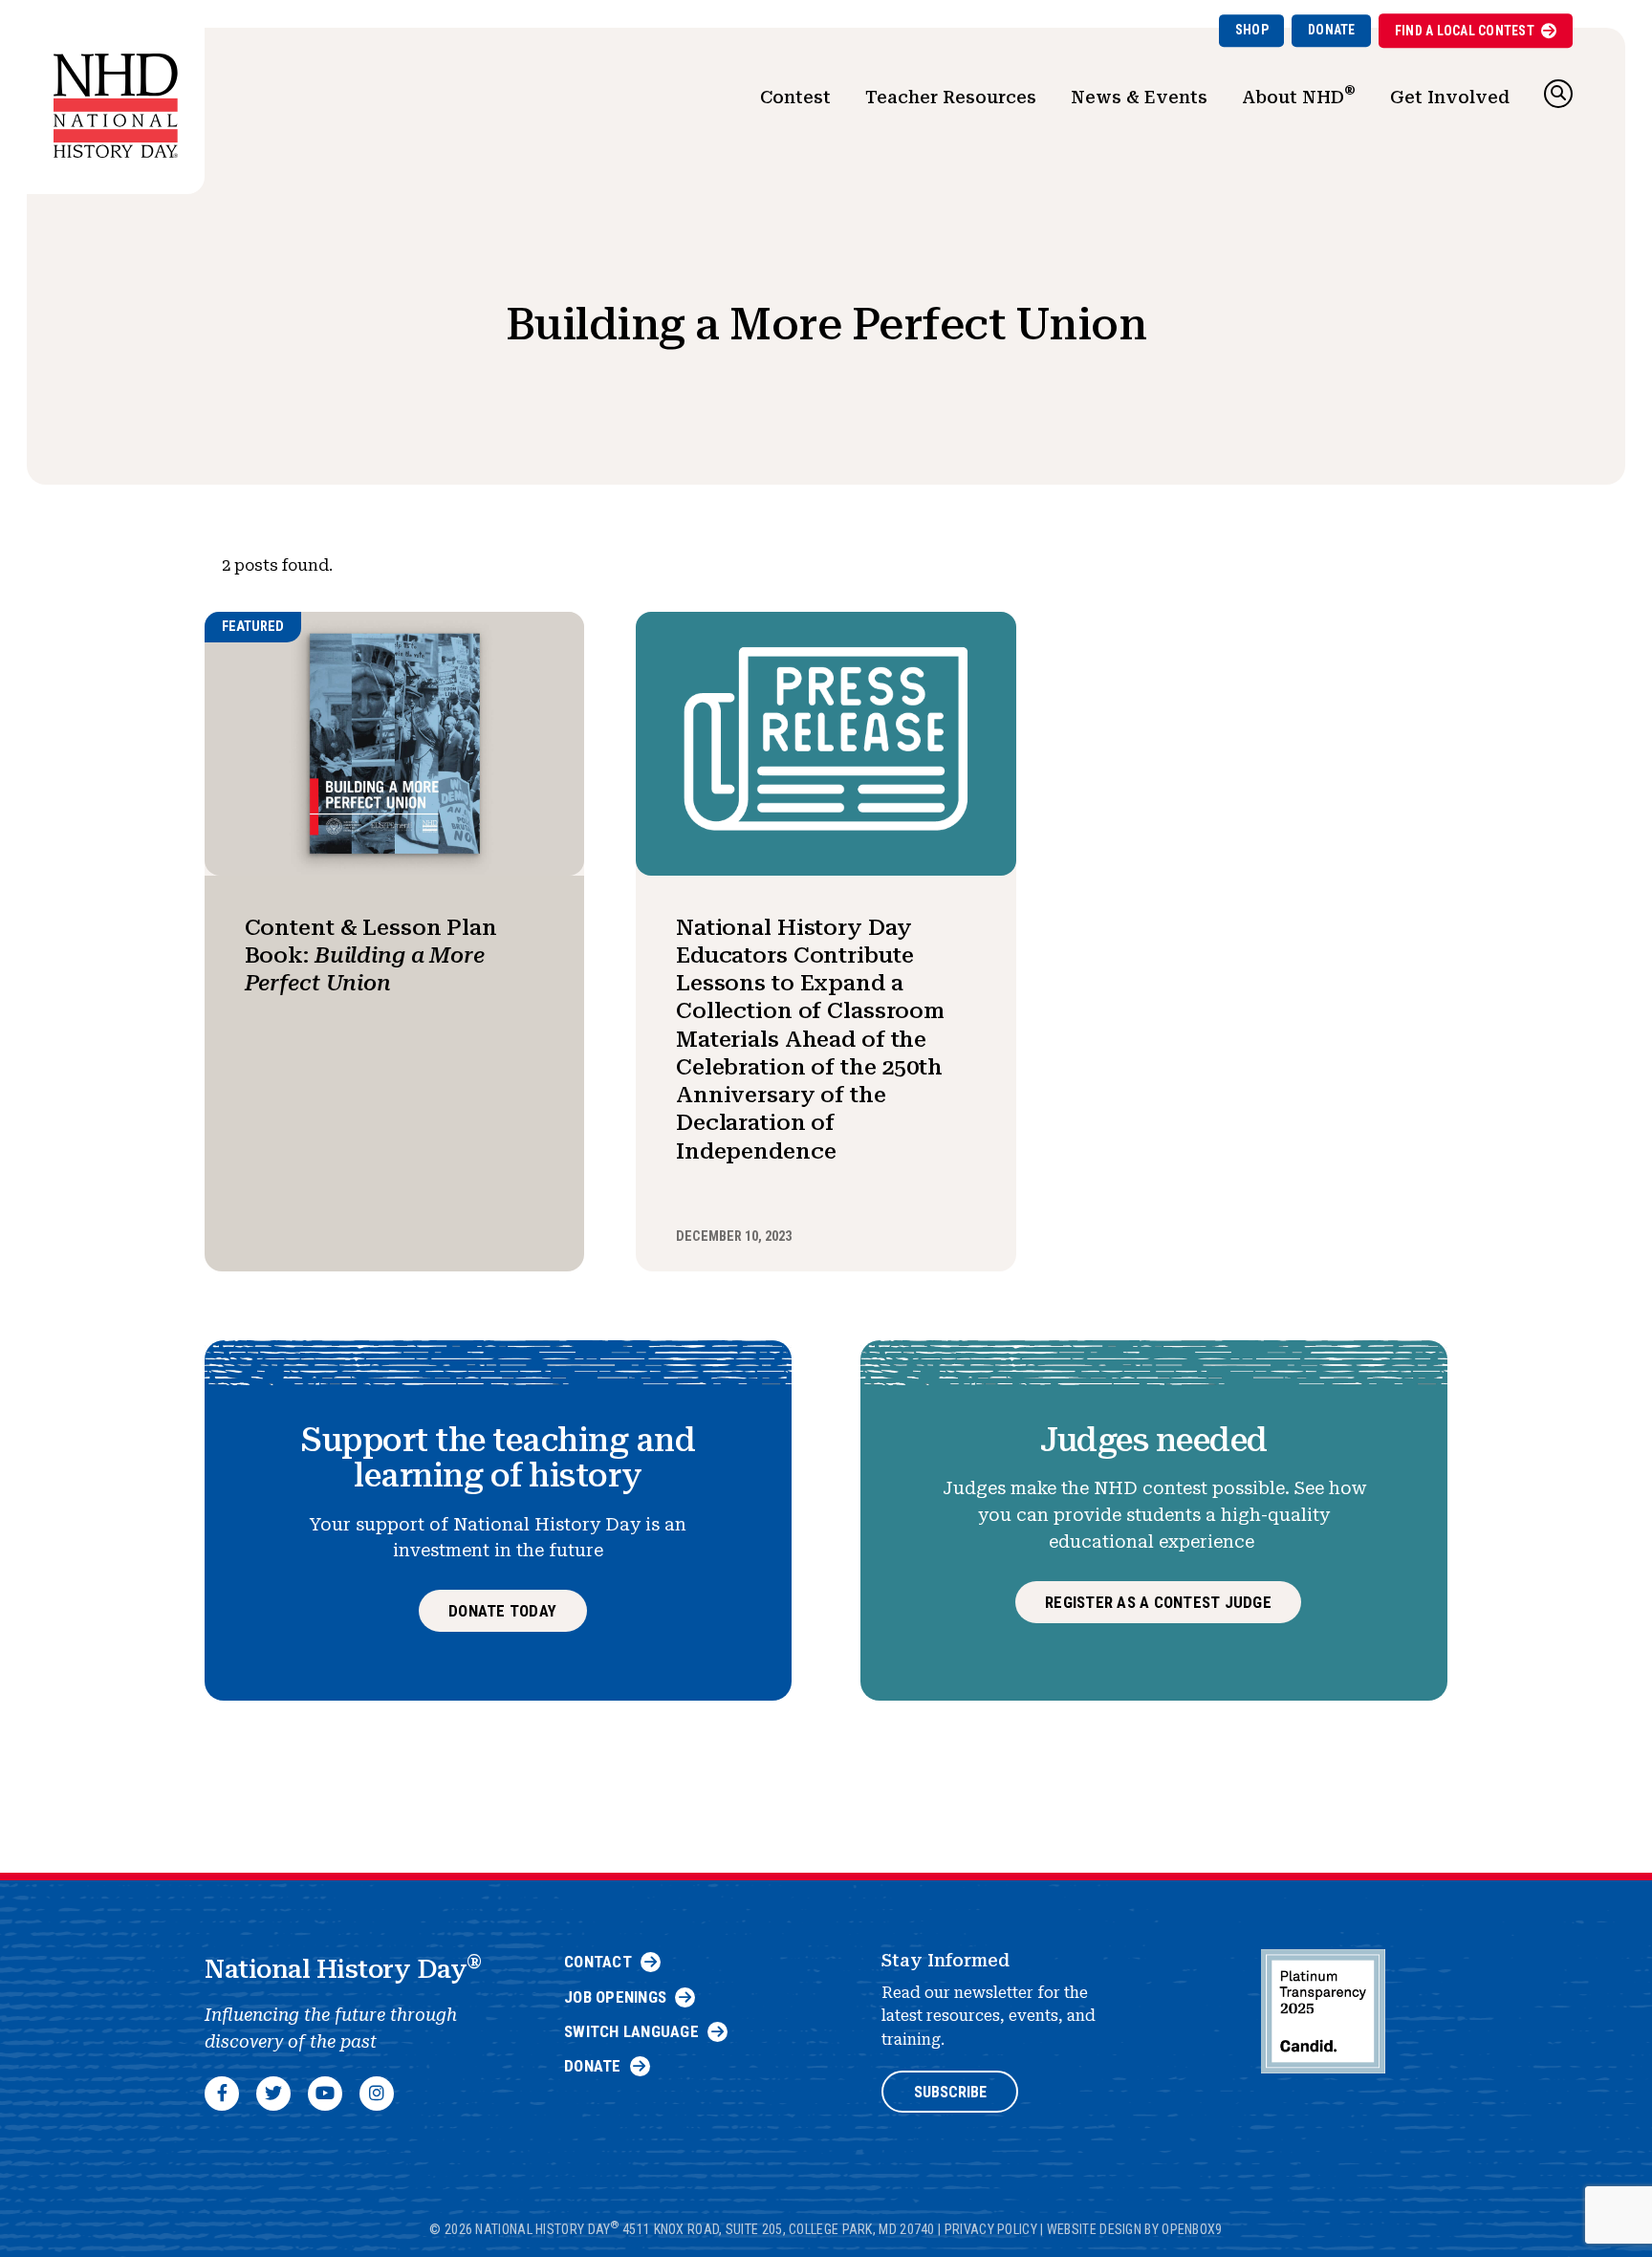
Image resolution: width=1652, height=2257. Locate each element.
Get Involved (1450, 97)
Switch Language (631, 2031)
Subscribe (950, 2092)
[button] (1558, 94)
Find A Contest (1465, 31)
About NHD (1299, 95)
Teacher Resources (951, 97)
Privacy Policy (991, 2229)
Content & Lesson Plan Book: (371, 955)
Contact (598, 1962)
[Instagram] (377, 2094)
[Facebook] (222, 2094)
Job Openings (615, 1997)
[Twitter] (273, 2094)
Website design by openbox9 (1135, 2229)
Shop (1252, 30)
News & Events (1139, 97)
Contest (795, 97)
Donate (1332, 30)
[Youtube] (325, 2094)
